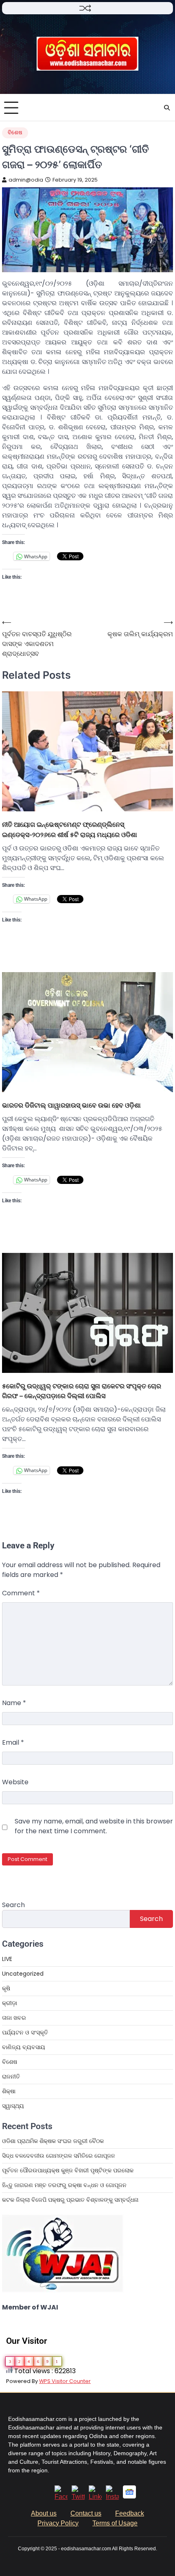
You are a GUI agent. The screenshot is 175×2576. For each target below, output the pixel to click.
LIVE (7, 1959)
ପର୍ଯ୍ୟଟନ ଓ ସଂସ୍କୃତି (25, 2032)
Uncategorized (23, 1974)
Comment (21, 1593)
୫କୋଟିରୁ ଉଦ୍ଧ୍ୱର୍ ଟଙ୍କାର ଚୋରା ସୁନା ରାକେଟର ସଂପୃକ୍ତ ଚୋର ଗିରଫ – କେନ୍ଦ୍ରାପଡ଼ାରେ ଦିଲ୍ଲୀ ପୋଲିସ (82, 1391)
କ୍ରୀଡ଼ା (10, 2003)
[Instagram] (112, 2497)
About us (44, 2513)
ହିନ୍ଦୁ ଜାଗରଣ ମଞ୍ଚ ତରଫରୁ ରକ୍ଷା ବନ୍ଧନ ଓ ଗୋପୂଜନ (64, 2185)
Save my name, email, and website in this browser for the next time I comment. (94, 1826)
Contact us (86, 2513)
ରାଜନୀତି (11, 2076)
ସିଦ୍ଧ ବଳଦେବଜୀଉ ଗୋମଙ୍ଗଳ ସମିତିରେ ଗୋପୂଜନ (59, 2156)
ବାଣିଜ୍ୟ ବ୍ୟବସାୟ (24, 2047)
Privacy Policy (58, 2523)
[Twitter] (78, 2497)
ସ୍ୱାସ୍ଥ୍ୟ (13, 2106)
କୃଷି (6, 1988)
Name (14, 1703)
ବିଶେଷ (15, 132)
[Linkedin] (95, 2497)
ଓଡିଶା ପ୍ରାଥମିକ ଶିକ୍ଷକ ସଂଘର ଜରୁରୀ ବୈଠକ (53, 2141)
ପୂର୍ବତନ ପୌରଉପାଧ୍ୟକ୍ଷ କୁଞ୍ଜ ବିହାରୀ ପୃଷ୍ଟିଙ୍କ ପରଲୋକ (68, 2170)
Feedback (130, 2513)
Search (13, 1905)
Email (13, 1742)
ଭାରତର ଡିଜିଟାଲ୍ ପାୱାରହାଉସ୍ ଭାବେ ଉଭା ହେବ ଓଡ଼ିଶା (71, 1105)
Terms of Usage (115, 2523)
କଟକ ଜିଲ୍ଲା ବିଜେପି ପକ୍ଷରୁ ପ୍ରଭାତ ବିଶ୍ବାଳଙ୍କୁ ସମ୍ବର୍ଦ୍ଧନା (70, 2200)
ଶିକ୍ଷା (9, 2091)
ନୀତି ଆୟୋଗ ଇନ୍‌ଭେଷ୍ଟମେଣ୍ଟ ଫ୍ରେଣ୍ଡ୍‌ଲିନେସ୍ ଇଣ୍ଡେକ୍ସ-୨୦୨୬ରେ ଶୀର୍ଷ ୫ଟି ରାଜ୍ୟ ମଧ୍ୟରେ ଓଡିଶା (70, 829)
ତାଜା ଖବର (14, 2018)
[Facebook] (61, 2497)
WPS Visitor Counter (65, 2381)
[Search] (167, 108)
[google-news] (129, 2496)
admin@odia (26, 180)
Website (15, 1782)
